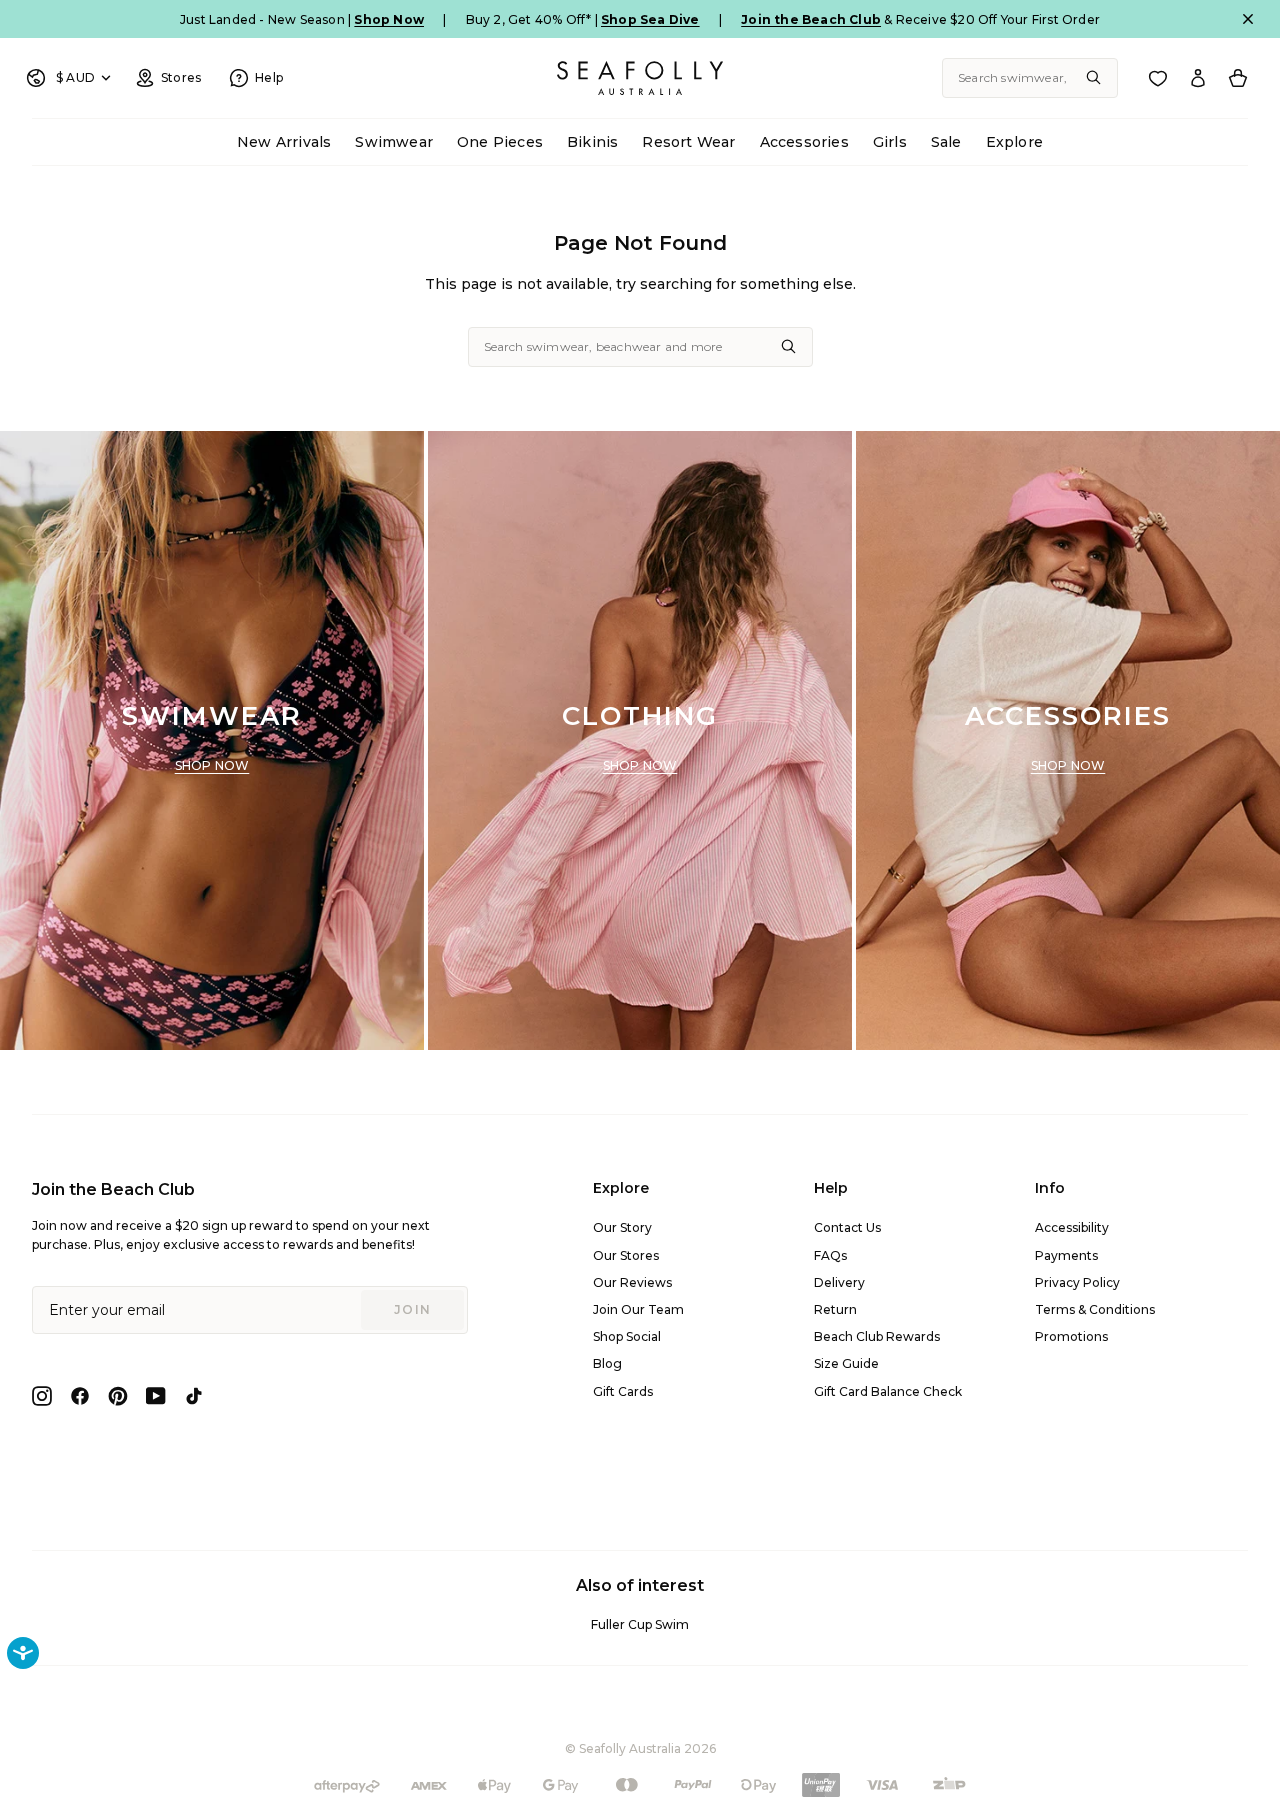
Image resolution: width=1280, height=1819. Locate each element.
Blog (607, 1363)
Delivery (839, 1282)
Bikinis (592, 142)
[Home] (640, 78)
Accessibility (1072, 1227)
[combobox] (1030, 78)
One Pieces (500, 142)
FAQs (830, 1255)
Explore (1014, 142)
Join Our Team (638, 1309)
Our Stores (626, 1255)
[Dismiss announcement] (1248, 19)
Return (835, 1309)
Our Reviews (632, 1282)
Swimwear (394, 142)
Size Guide (846, 1363)
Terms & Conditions (1095, 1309)
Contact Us (847, 1227)
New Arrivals (284, 142)
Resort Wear (688, 142)
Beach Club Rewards (877, 1336)
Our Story (622, 1227)
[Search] (1094, 78)
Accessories (804, 142)
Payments (1066, 1255)
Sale (946, 142)
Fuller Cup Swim (640, 1624)
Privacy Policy (1077, 1282)
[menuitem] (284, 142)
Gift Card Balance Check (888, 1391)
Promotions (1071, 1336)
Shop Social (627, 1336)
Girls (890, 142)
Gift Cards (623, 1391)
